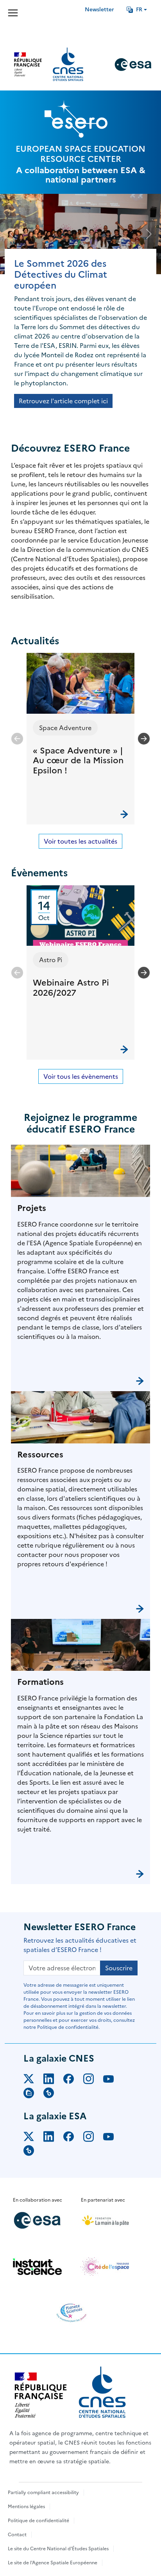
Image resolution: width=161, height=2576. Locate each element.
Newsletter (99, 10)
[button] (80, 738)
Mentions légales (26, 2507)
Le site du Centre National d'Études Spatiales (58, 2549)
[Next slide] (144, 739)
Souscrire (119, 1968)
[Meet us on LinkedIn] (53, 2080)
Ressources (40, 1455)
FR (139, 10)
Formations (40, 1682)
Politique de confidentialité (38, 2521)
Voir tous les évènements (81, 1076)
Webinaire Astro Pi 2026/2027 (71, 988)
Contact (17, 2535)
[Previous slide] (17, 739)
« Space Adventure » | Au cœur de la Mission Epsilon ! (78, 761)
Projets (32, 1208)
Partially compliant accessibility (43, 2493)
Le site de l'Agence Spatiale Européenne (53, 2563)
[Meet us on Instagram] (93, 2080)
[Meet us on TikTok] (53, 2094)
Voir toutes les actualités (80, 841)
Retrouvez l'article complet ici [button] (63, 401)
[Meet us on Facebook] (73, 2080)
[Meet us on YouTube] (113, 2080)
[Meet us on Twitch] (33, 2094)
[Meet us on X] (33, 2080)
